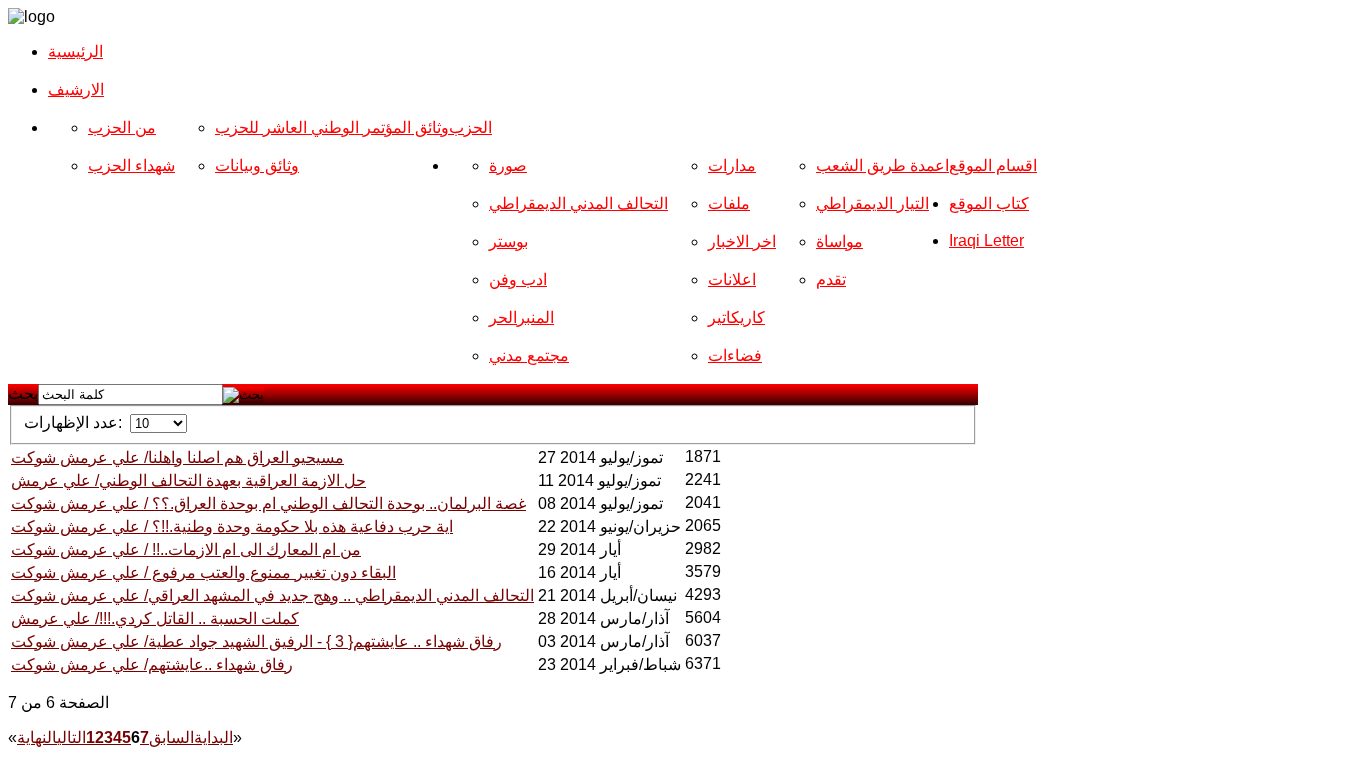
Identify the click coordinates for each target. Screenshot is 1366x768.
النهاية (37, 737)
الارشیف (76, 89)
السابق (171, 737)
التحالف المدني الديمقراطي (578, 203)
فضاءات (735, 355)
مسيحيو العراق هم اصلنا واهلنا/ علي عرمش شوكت (177, 457)
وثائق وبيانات (257, 165)
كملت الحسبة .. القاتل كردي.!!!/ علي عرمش (155, 618)
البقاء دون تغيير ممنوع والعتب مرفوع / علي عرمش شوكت (203, 572)
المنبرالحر (521, 317)
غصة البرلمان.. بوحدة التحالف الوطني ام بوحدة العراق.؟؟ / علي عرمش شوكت (268, 503)
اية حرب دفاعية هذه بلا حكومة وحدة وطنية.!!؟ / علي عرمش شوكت (232, 526)
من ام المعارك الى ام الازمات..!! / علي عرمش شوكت (186, 549)
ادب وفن (518, 279)
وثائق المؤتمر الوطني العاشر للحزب (332, 127)
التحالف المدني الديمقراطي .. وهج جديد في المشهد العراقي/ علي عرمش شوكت (272, 595)
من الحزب (122, 127)
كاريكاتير (736, 317)
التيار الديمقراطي (872, 203)
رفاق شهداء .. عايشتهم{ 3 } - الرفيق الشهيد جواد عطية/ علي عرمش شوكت (256, 641)
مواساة (839, 241)
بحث (23, 393)
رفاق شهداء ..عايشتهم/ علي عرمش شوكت (152, 664)
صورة (508, 165)
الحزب (470, 127)
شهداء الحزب (131, 165)
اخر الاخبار (742, 241)
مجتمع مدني (529, 355)
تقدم (831, 279)
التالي (71, 737)
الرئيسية (75, 51)
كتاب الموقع (989, 203)
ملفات (729, 203)
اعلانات (732, 279)
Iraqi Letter (986, 240)
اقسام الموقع (993, 165)
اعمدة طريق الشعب (882, 165)
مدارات (732, 165)
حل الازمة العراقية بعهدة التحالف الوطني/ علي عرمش (188, 480)
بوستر (508, 241)
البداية (213, 737)
